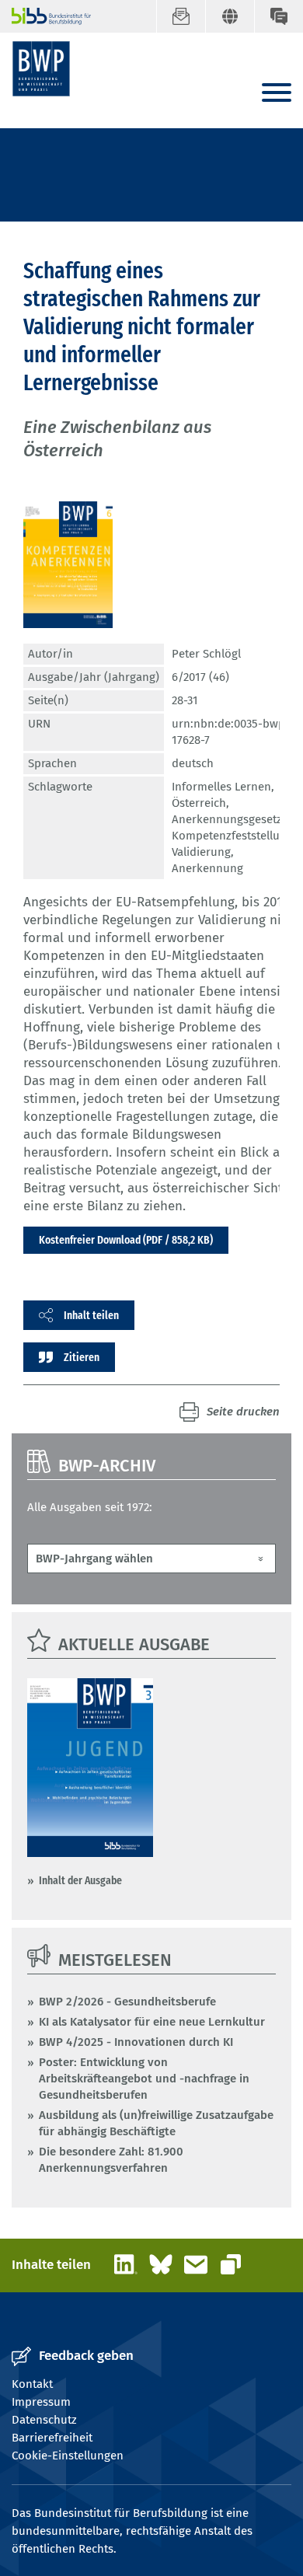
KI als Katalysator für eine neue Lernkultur (152, 2022)
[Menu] (277, 94)
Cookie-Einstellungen (68, 2456)
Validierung (201, 852)
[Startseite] (41, 69)
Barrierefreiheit (52, 2438)
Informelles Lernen (221, 787)
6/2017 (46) (200, 677)
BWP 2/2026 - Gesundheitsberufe (127, 2002)
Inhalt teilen (91, 1315)
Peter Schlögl (206, 654)
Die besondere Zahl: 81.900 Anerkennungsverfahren (111, 2160)
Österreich (199, 803)
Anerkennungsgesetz (227, 819)
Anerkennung (207, 868)
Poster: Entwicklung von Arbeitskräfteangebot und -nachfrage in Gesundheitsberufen (144, 2079)
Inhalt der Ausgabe (80, 1880)
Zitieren (82, 1357)
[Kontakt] (279, 16)
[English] (230, 16)
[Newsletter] (181, 16)
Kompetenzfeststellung (232, 836)
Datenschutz (44, 2420)
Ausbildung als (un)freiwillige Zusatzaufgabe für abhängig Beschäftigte (156, 2123)
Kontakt (32, 2384)
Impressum (41, 2402)
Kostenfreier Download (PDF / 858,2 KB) (126, 1240)
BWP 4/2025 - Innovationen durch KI (136, 2042)
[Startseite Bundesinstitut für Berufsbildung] (45, 16)
